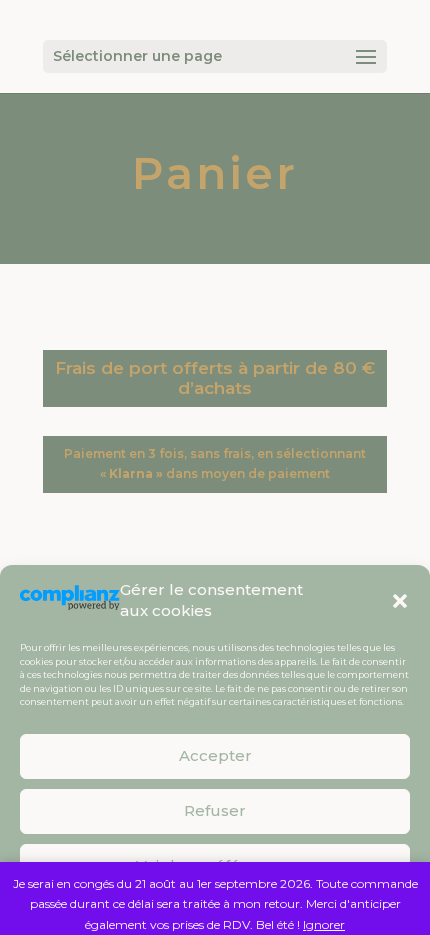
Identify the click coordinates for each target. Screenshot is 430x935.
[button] (400, 601)
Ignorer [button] (324, 924)
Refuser (215, 810)
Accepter (215, 755)
